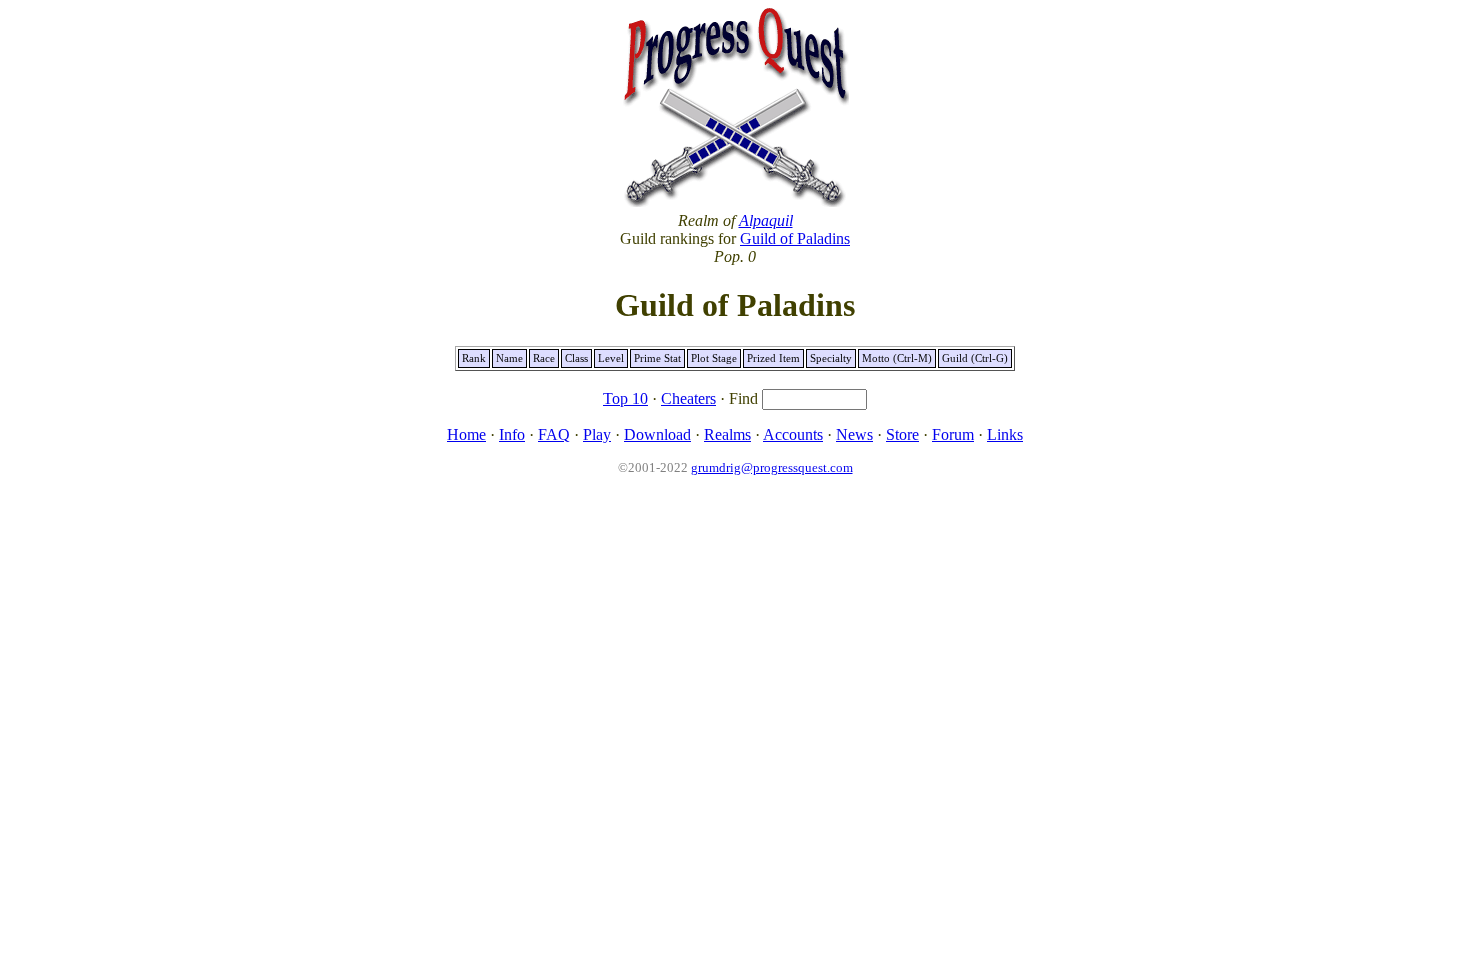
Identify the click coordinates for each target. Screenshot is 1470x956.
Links (1005, 434)
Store (902, 434)
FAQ (554, 434)
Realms (727, 434)
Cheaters (688, 398)
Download (657, 434)
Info (512, 434)
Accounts (793, 434)
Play (597, 434)
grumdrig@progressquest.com (772, 467)
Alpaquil (766, 220)
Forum (953, 434)
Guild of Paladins (795, 238)
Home (466, 434)
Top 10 (625, 398)
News (854, 434)
